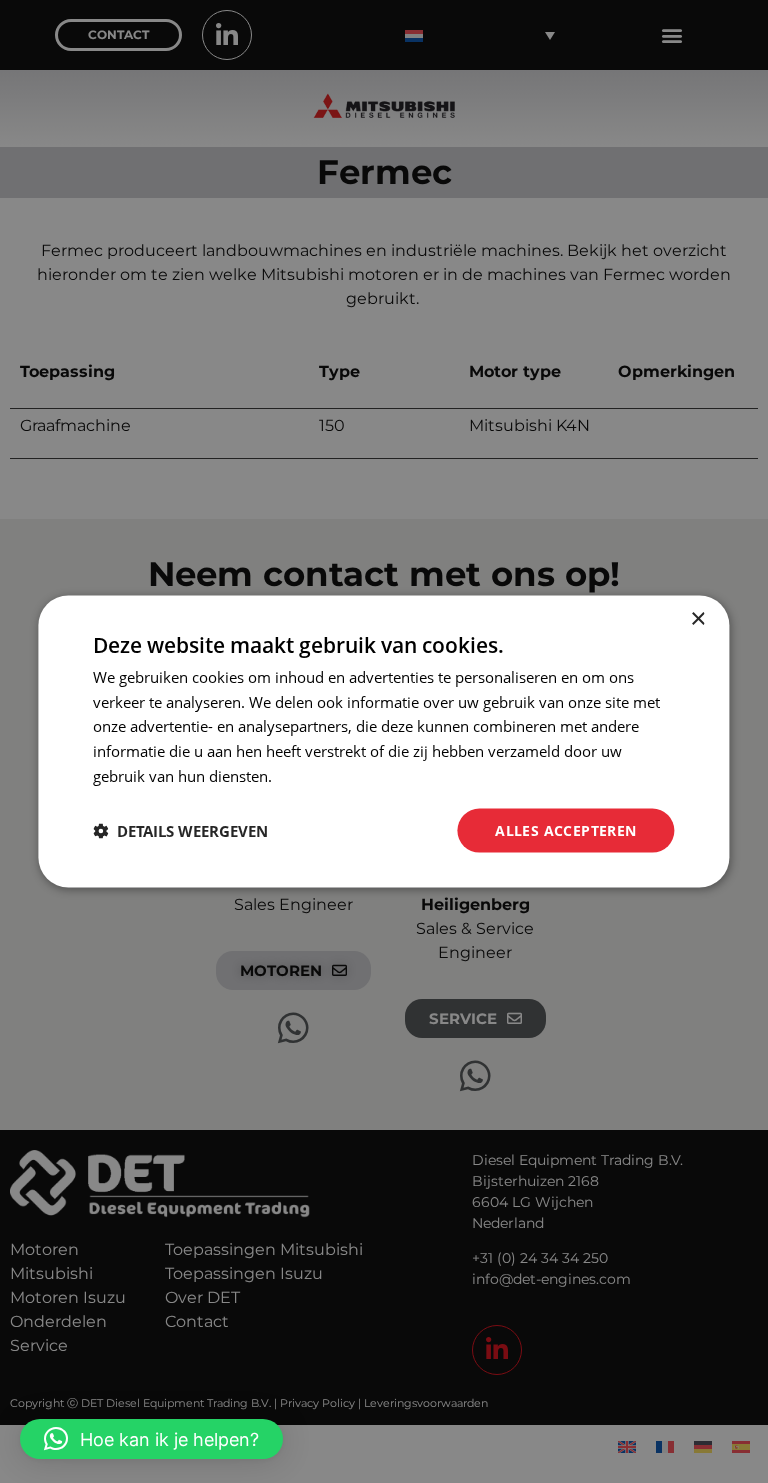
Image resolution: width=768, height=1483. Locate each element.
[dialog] (384, 741)
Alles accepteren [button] (565, 829)
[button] (151, 1439)
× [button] (697, 618)
